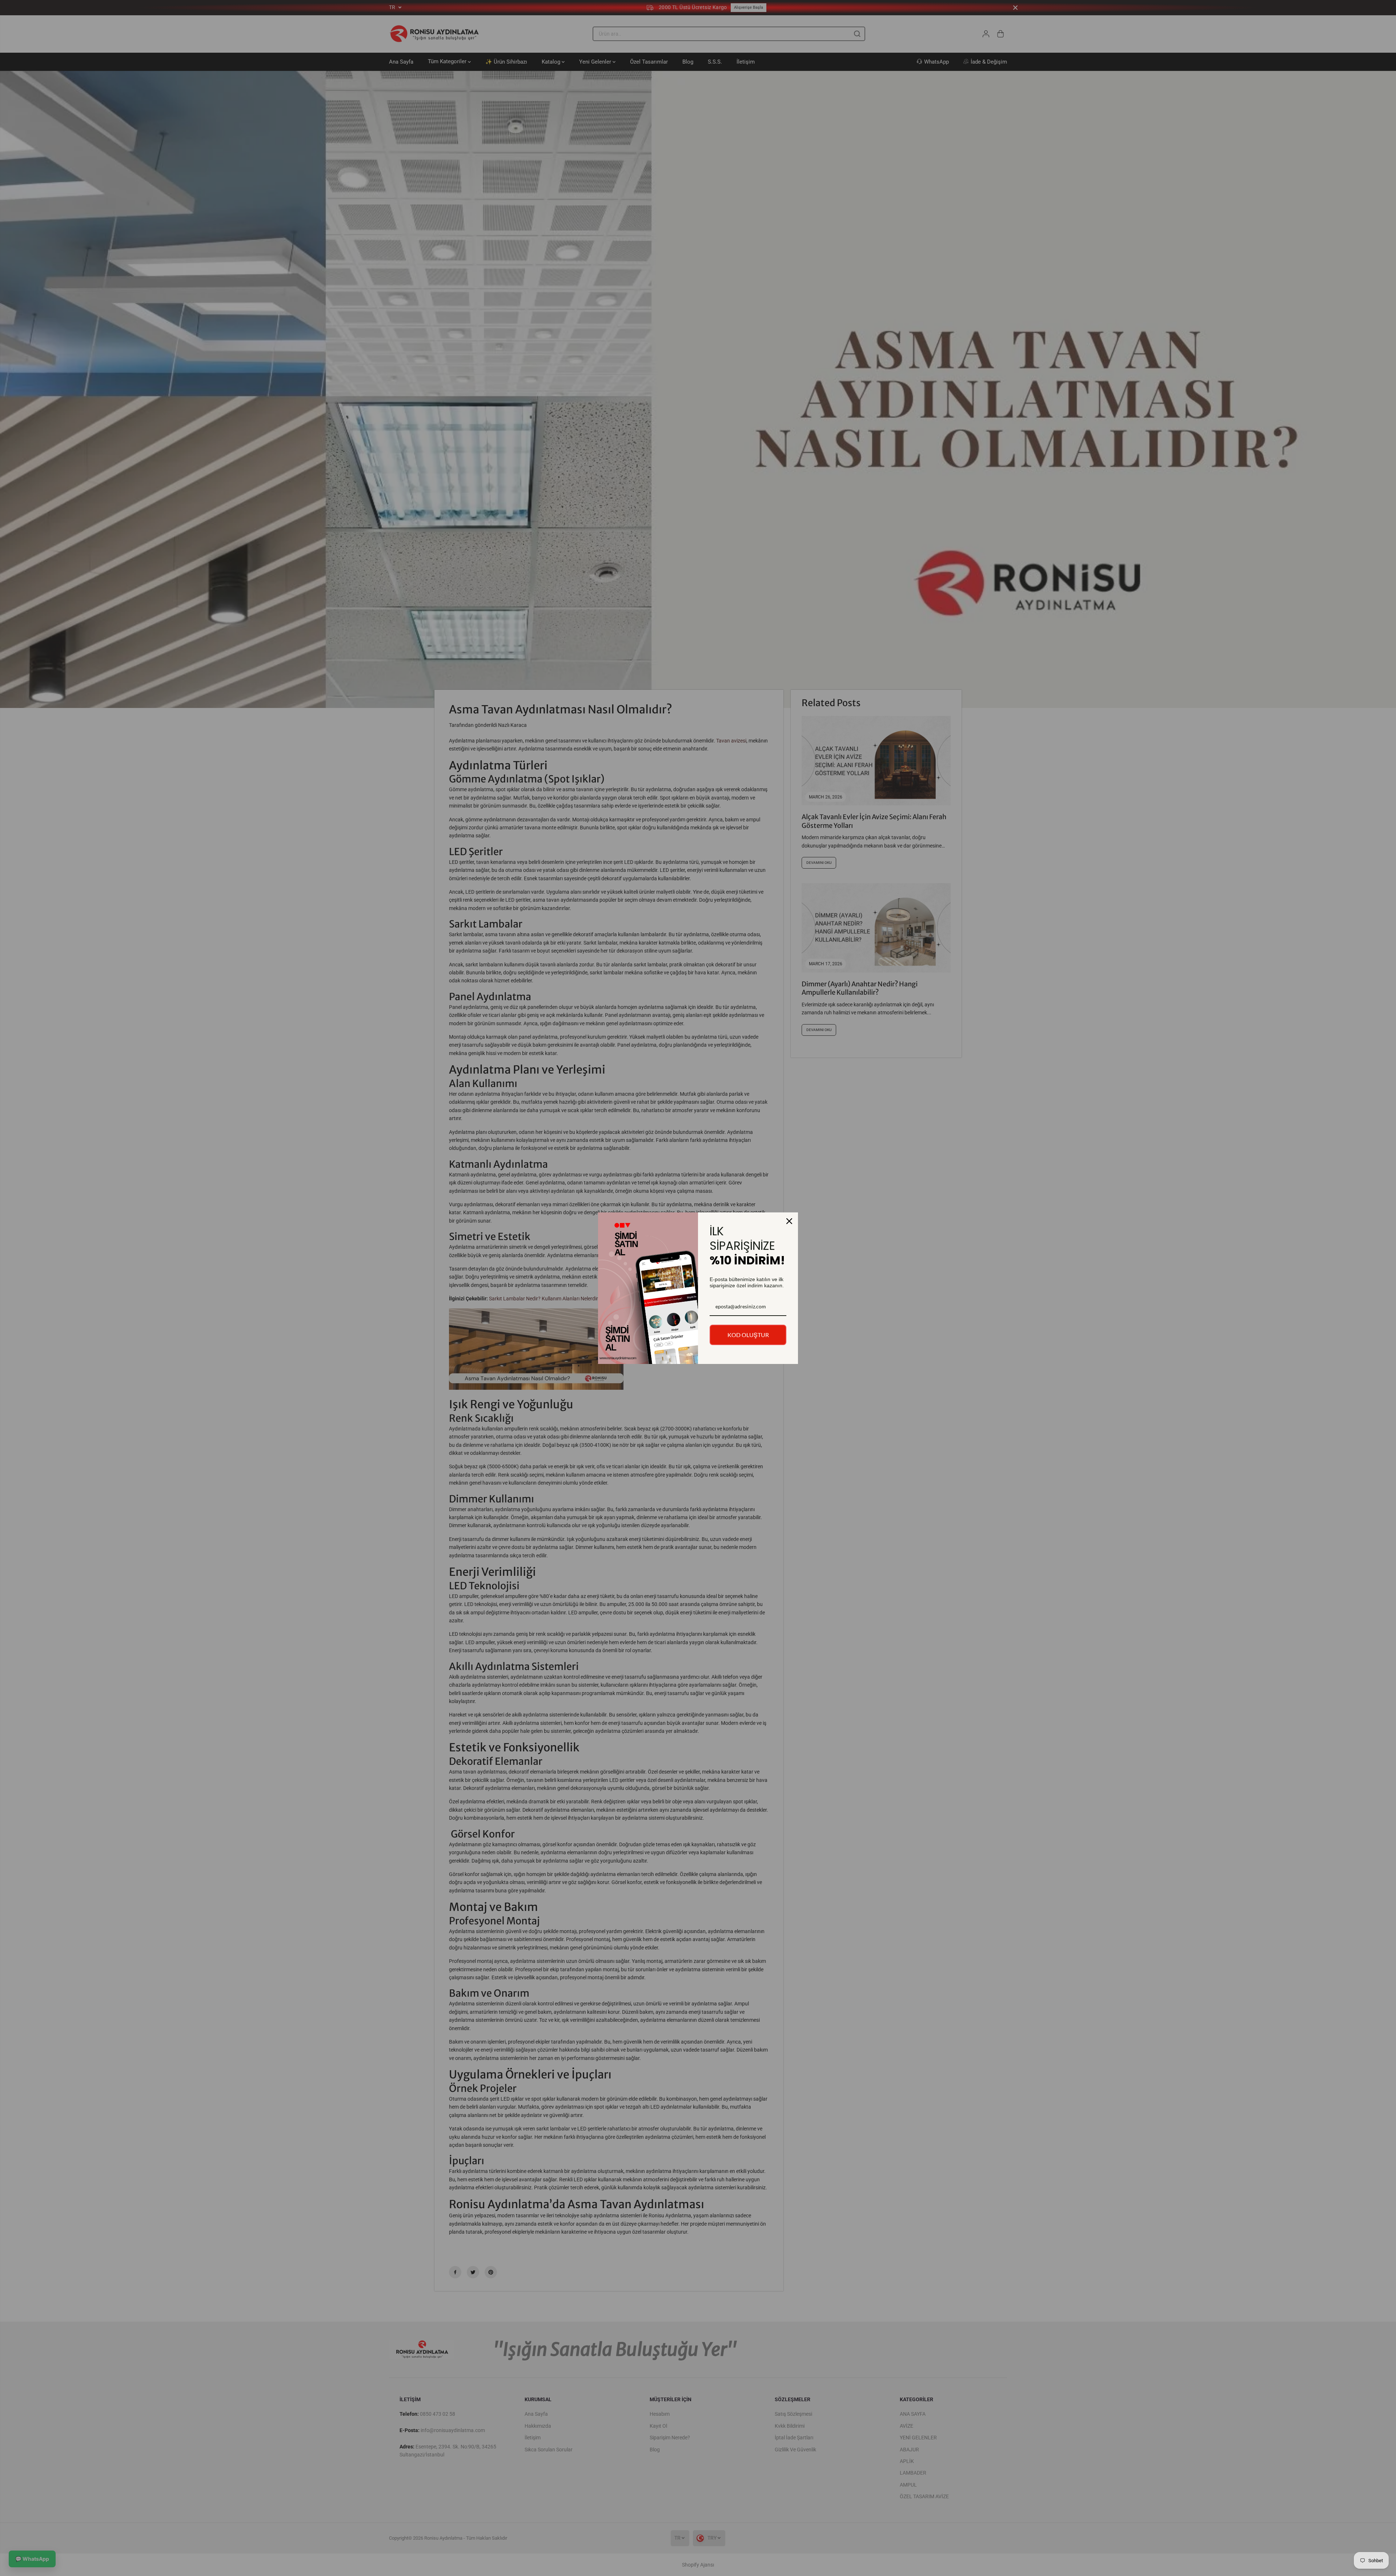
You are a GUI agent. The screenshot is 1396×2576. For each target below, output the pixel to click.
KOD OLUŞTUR (748, 1335)
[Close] (789, 1221)
